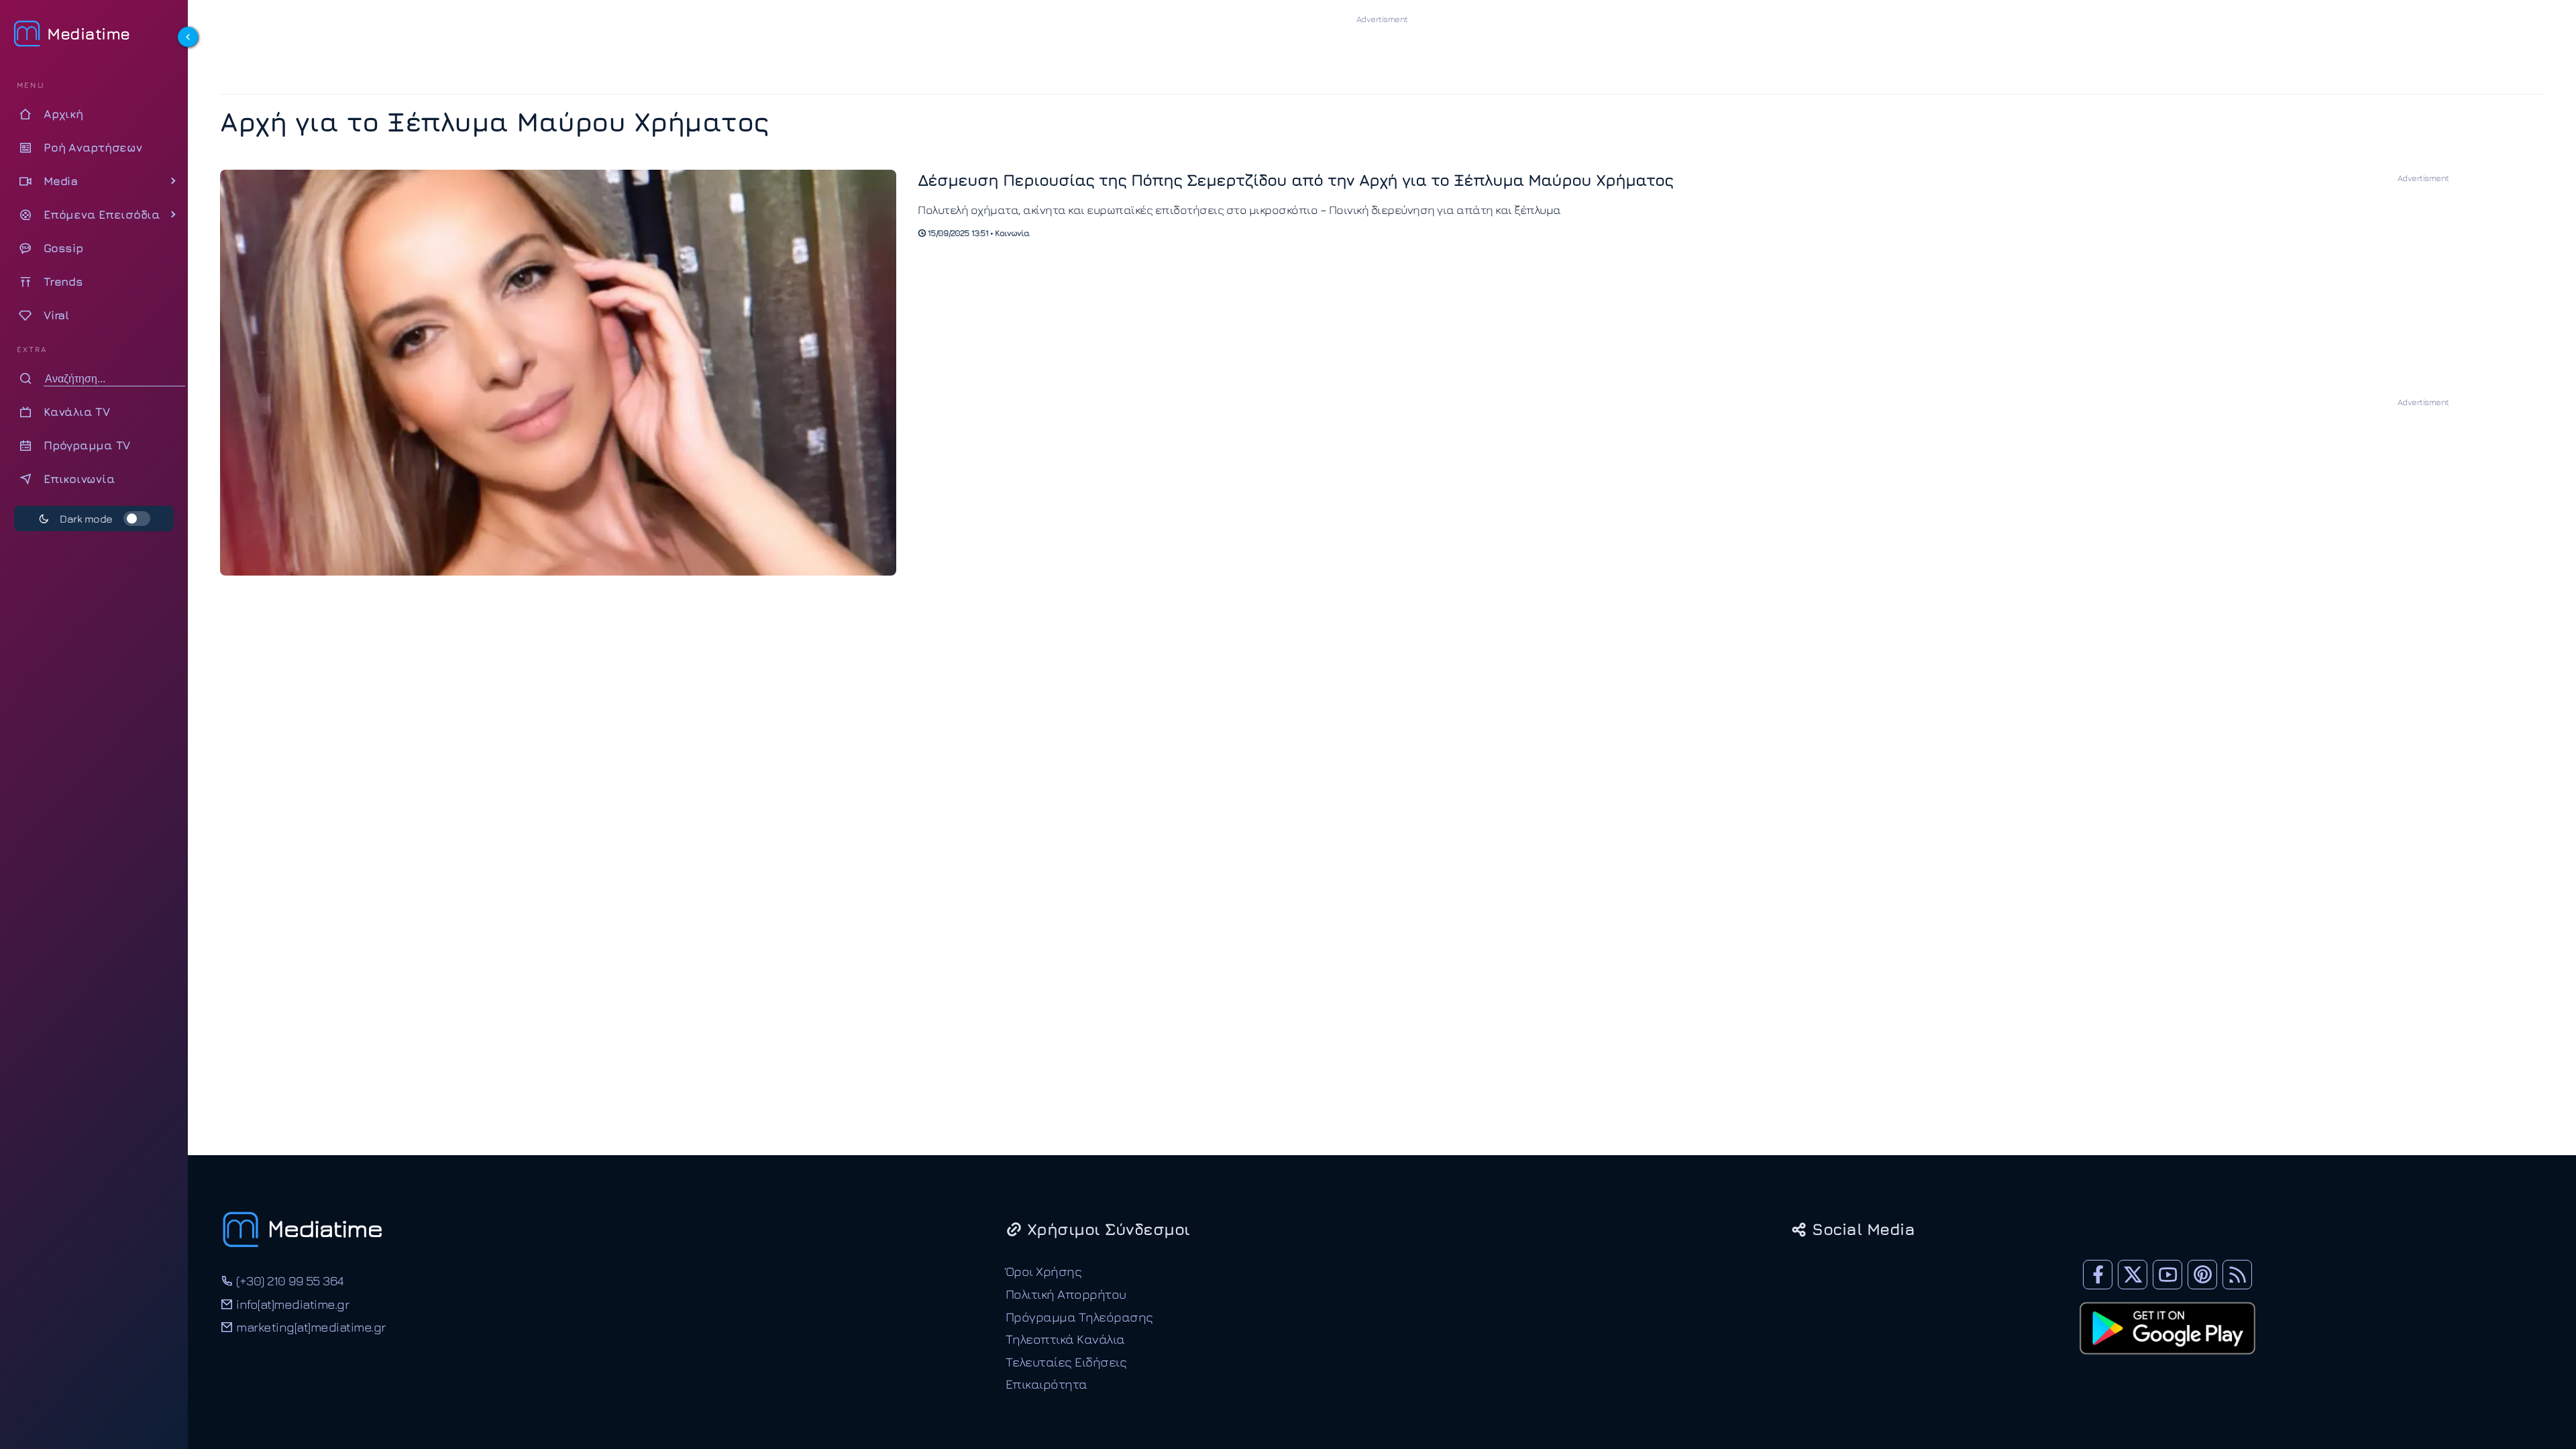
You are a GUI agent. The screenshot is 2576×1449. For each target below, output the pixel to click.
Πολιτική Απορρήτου (1066, 1294)
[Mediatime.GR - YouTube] (2167, 1275)
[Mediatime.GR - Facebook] (2098, 1275)
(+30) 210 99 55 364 (288, 1280)
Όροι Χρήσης (1044, 1271)
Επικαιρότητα (1046, 1384)
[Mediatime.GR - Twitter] (2133, 1275)
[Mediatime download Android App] (2167, 1363)
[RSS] (2237, 1275)
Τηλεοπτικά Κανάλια (1065, 1339)
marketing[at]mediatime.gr (310, 1327)
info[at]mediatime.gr (291, 1304)
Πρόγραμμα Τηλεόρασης (1079, 1317)
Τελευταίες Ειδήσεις (1066, 1361)
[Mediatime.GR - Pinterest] (2202, 1275)
